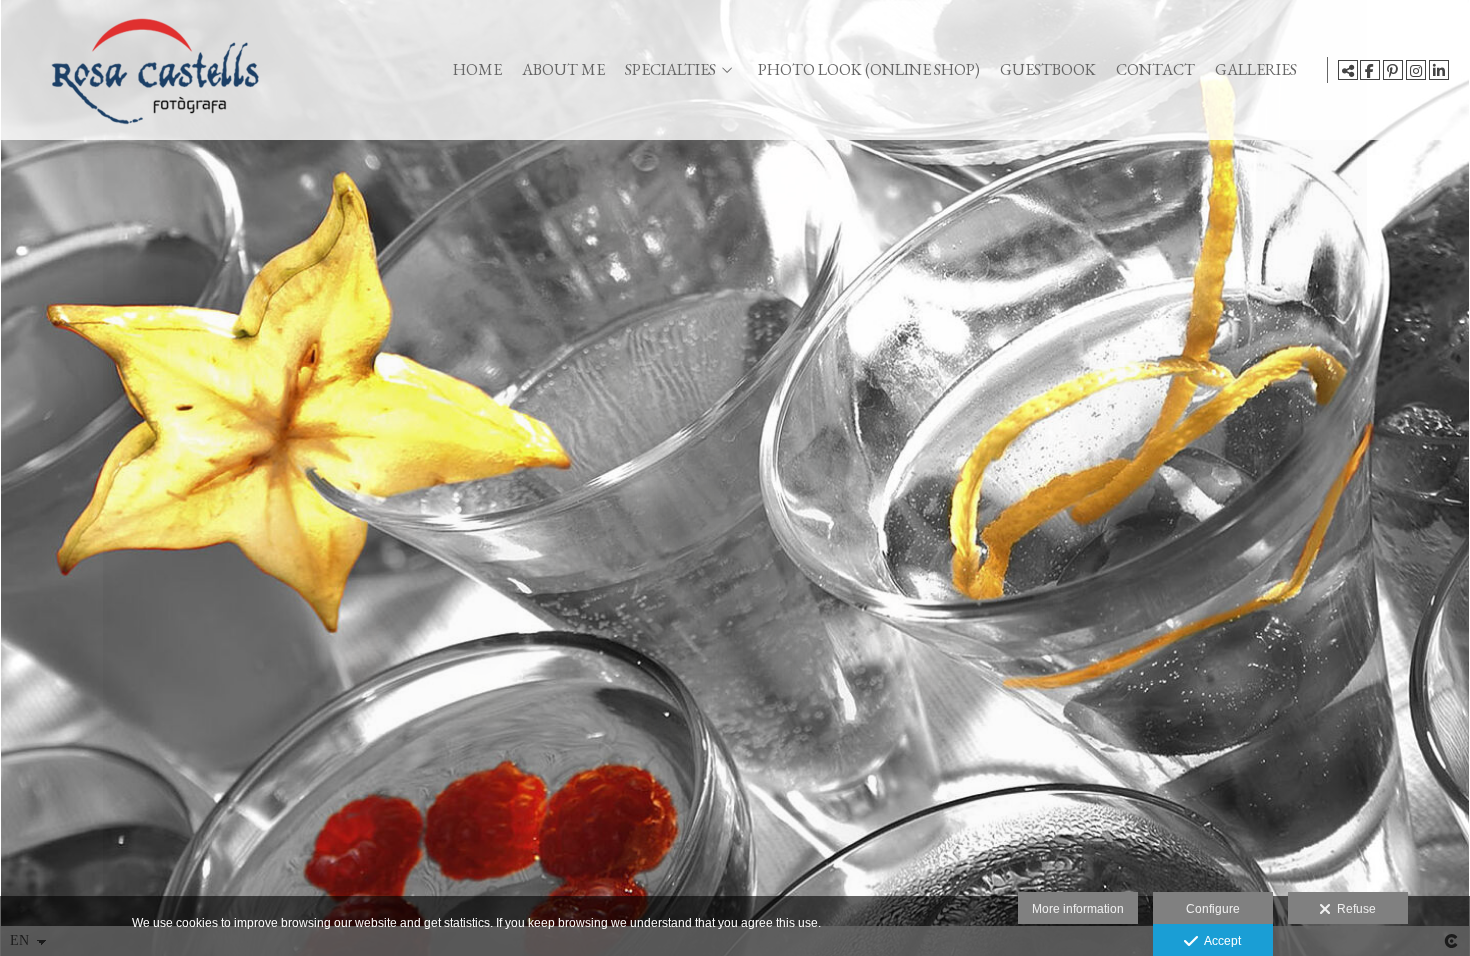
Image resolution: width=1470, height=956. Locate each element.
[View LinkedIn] (1439, 70)
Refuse (1353, 909)
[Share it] (1348, 70)
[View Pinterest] (1393, 70)
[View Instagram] (1416, 70)
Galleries (1256, 70)
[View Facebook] (1370, 70)
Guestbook (1048, 70)
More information (1078, 909)
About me (563, 70)
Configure (1213, 909)
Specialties (670, 70)
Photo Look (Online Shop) (869, 70)
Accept (1219, 941)
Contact (1155, 70)
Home (477, 70)
